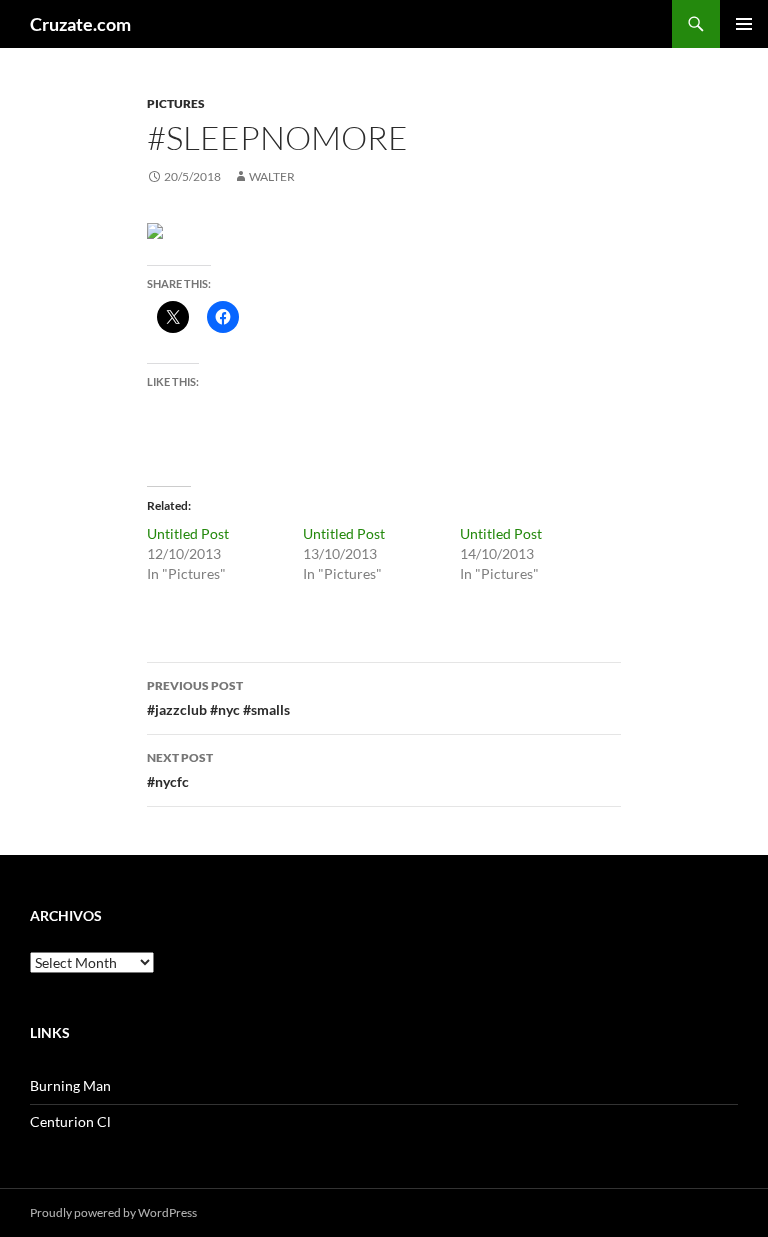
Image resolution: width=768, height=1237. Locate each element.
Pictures (176, 103)
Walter (272, 176)
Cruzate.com (80, 24)
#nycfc (180, 770)
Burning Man (70, 1085)
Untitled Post (188, 533)
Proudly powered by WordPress (113, 1212)
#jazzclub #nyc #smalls (218, 698)
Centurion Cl (70, 1121)
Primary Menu (744, 24)
